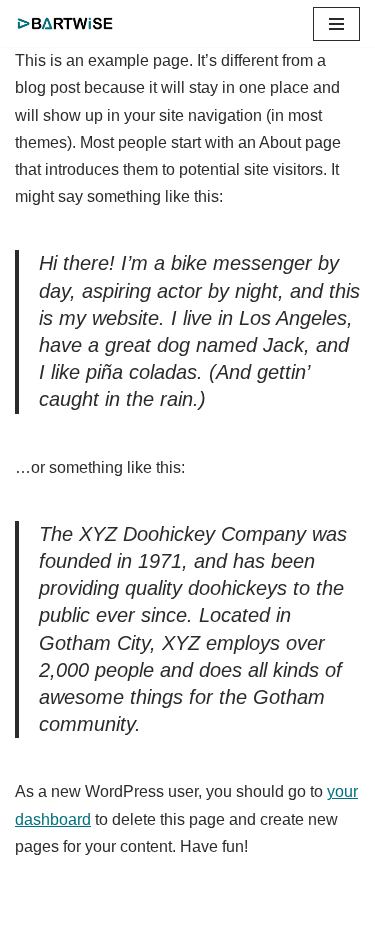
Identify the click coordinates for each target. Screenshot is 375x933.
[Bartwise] (70, 23)
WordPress (295, 911)
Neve (60, 911)
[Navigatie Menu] (336, 24)
